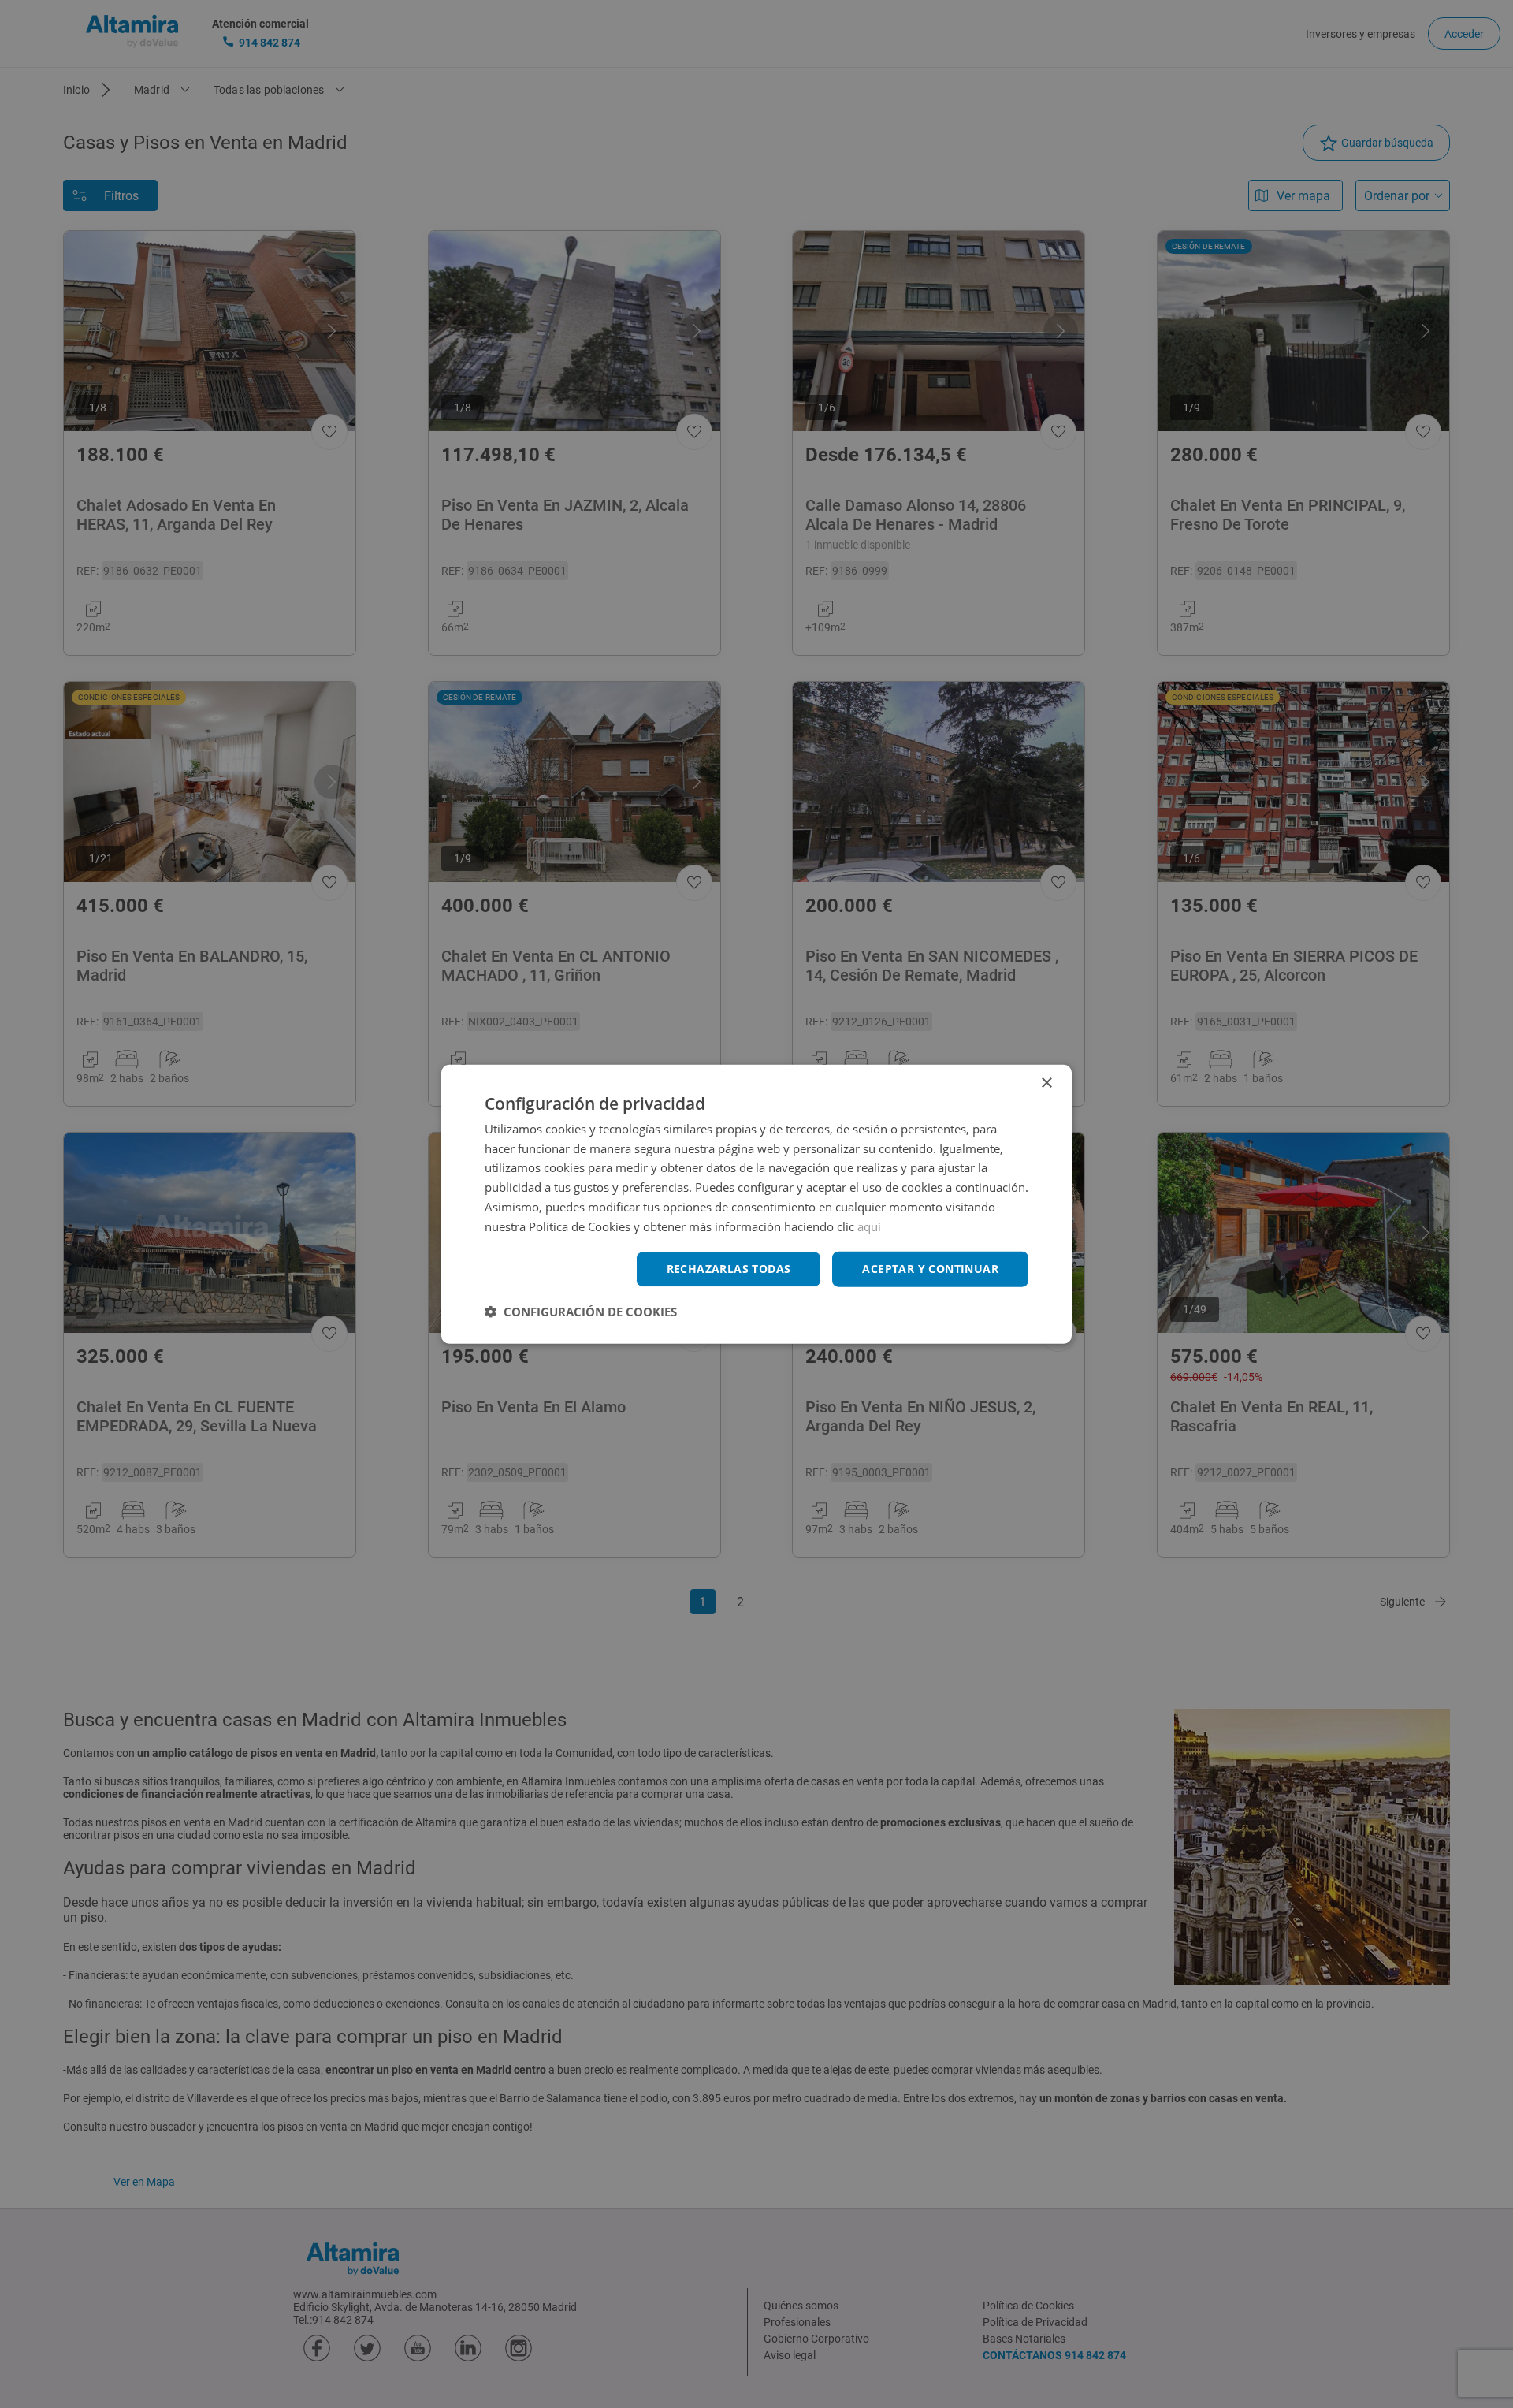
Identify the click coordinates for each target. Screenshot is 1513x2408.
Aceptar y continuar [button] (930, 1269)
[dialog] (756, 1204)
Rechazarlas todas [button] (729, 1269)
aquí (869, 1226)
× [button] (1046, 1083)
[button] (581, 1312)
